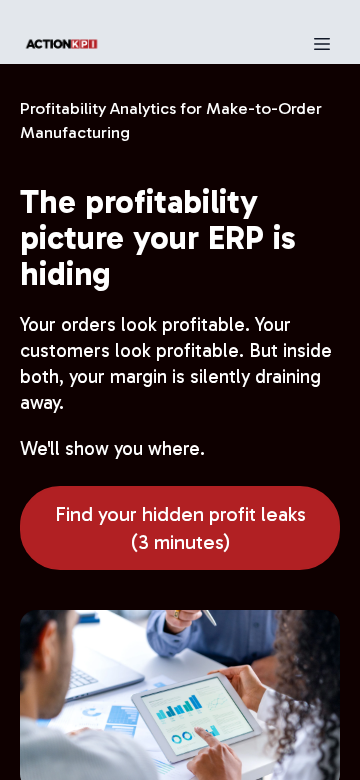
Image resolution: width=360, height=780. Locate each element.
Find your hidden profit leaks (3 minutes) (180, 528)
